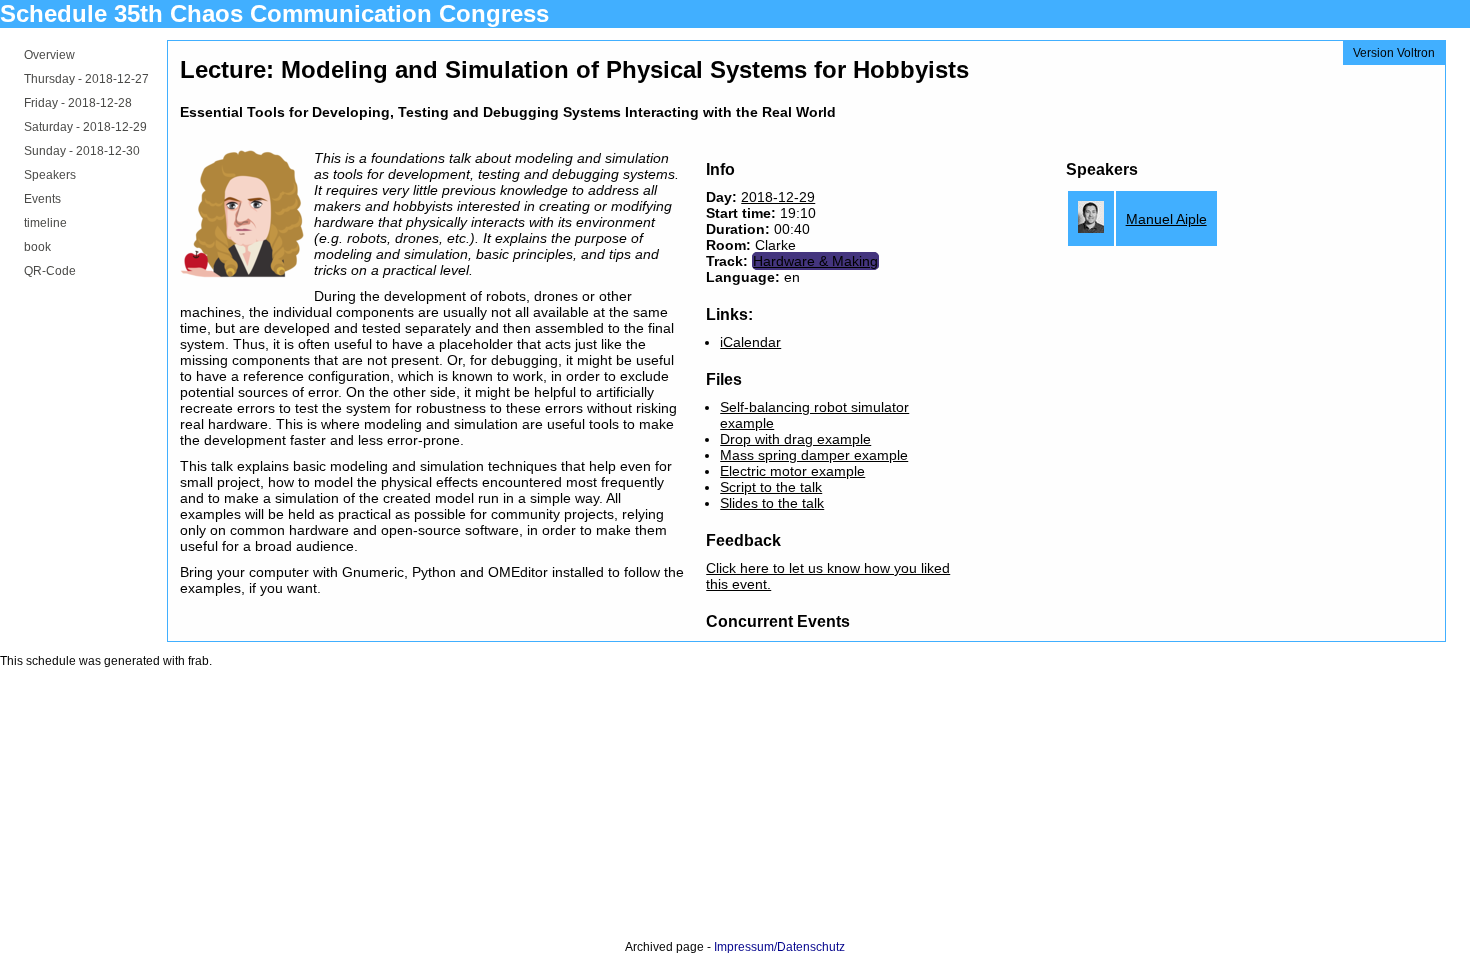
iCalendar (750, 342)
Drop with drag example (795, 439)
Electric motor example (792, 471)
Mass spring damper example (814, 455)
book (37, 247)
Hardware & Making (815, 261)
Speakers (50, 175)
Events (42, 199)
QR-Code (50, 271)
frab (198, 661)
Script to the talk (771, 487)
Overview (49, 55)
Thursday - (86, 79)
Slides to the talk (772, 503)
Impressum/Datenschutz (779, 947)
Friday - (78, 103)
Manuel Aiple (1166, 219)
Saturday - (85, 127)
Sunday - (82, 151)
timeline (45, 223)
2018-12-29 (778, 197)
